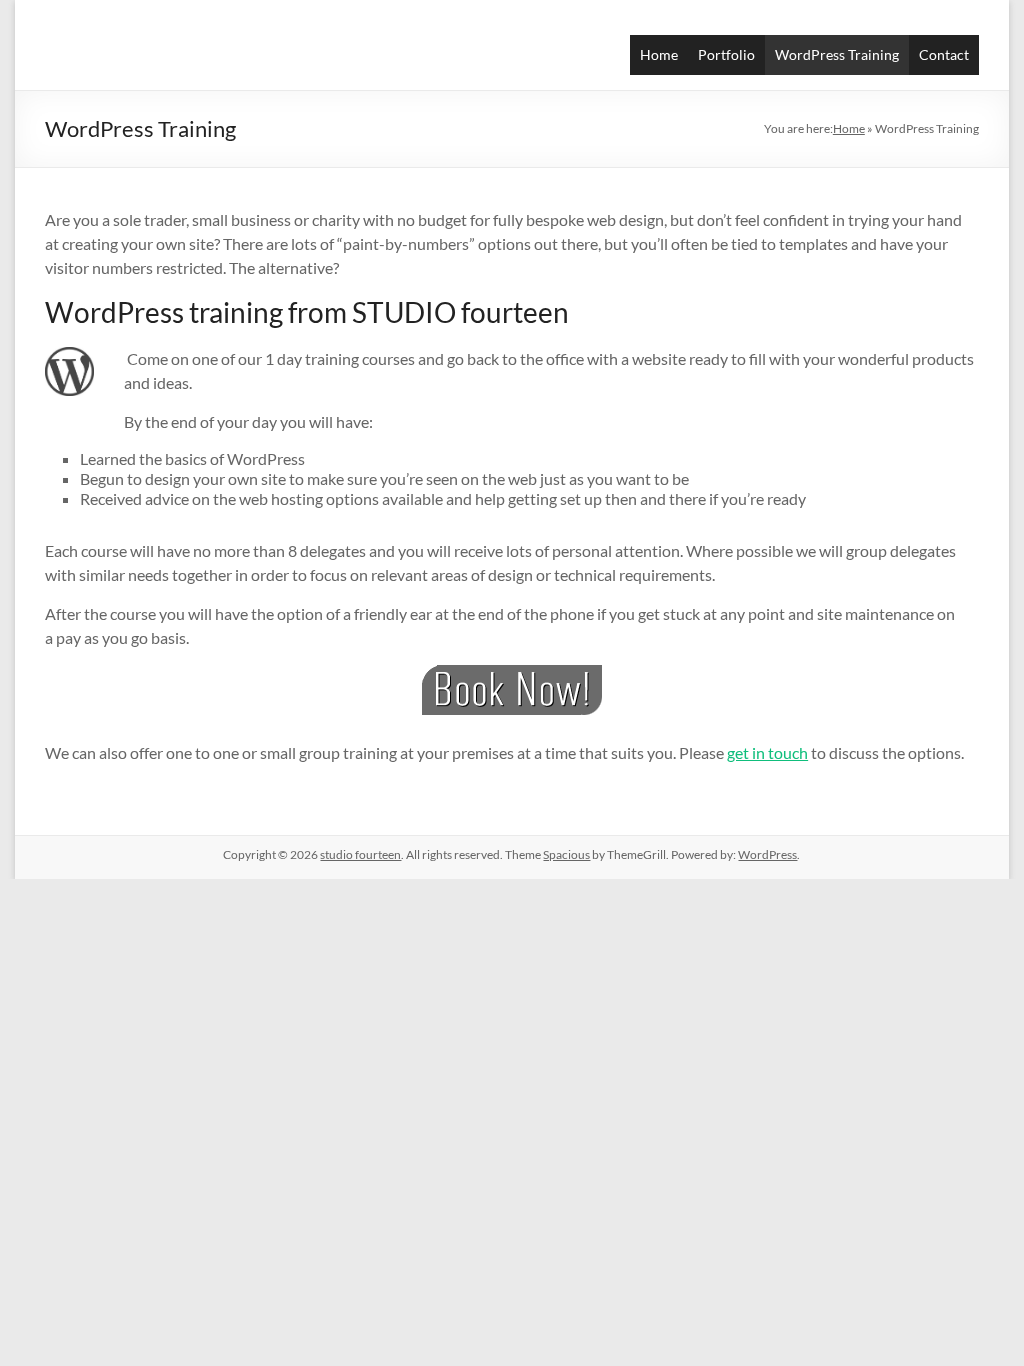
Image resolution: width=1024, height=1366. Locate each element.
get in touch (767, 752)
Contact (944, 54)
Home (659, 54)
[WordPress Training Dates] (512, 690)
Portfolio (726, 54)
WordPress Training (837, 54)
